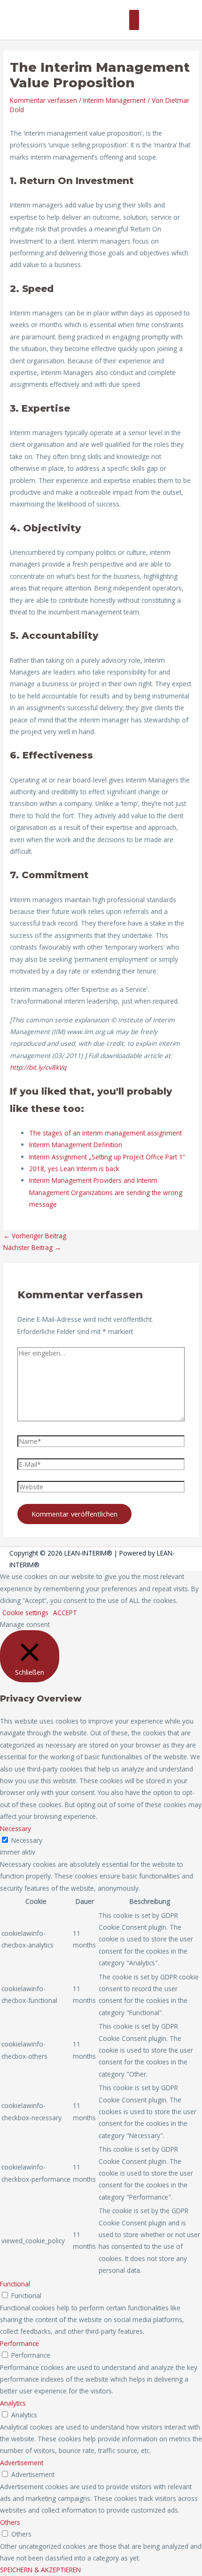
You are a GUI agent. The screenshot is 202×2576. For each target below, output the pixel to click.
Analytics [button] (13, 2403)
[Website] (101, 1489)
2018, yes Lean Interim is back (74, 1169)
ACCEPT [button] (65, 1613)
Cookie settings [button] (25, 1613)
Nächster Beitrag (32, 1247)
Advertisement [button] (22, 2463)
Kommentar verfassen (43, 100)
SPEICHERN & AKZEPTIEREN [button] (40, 2570)
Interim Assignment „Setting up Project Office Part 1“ (107, 1157)
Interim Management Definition (76, 1145)
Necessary (27, 1840)
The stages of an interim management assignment (105, 1133)
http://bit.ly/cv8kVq (38, 1067)
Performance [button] (19, 2343)
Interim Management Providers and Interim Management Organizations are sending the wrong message (106, 1192)
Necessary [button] (16, 1828)
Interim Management (114, 100)
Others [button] (10, 2522)
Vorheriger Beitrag (35, 1236)
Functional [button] (15, 2284)
